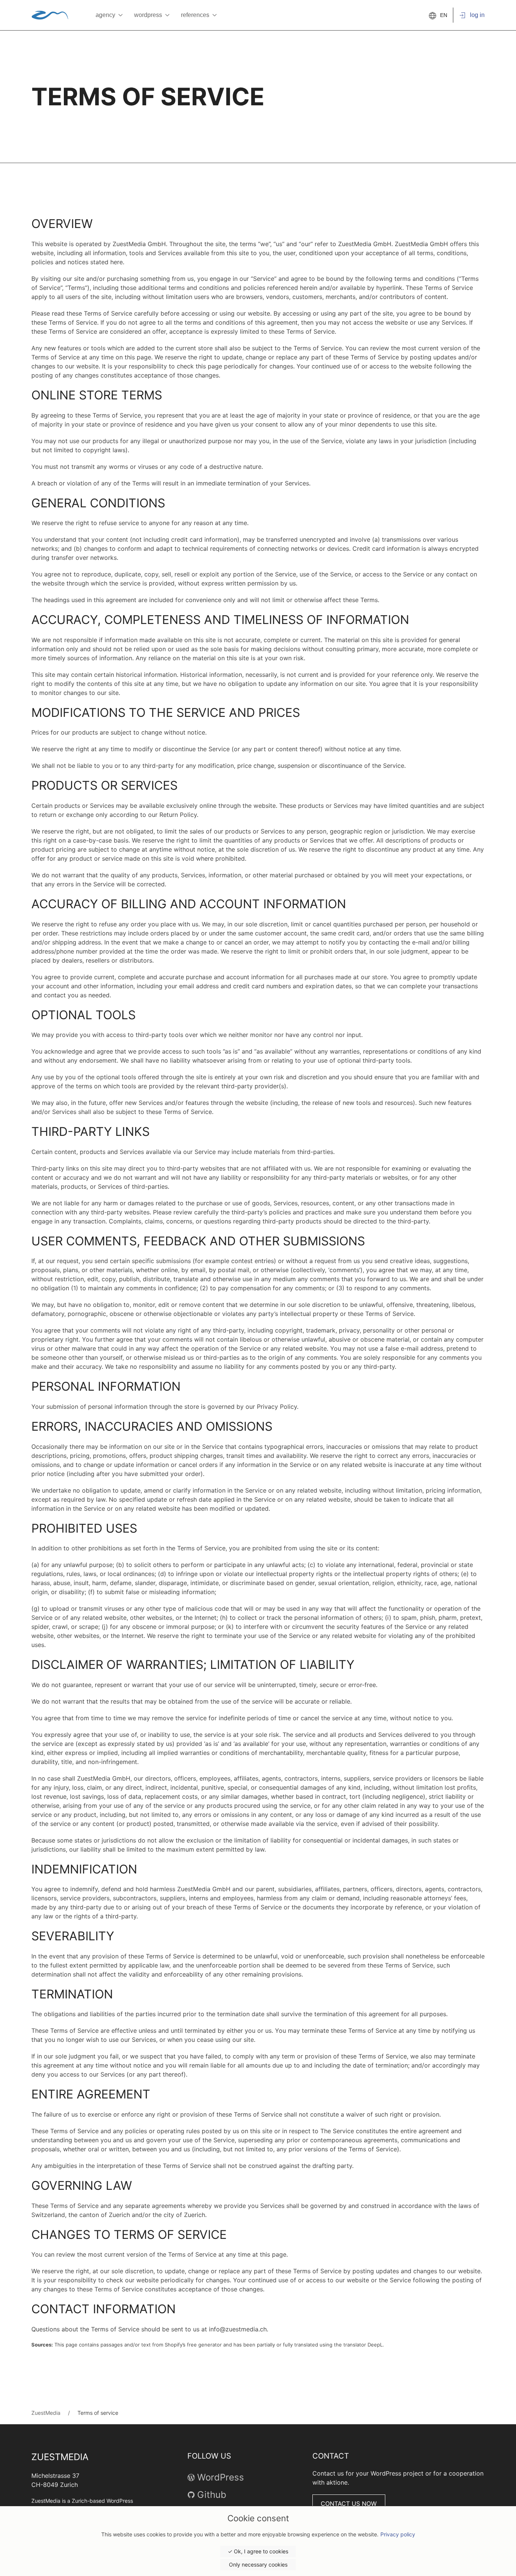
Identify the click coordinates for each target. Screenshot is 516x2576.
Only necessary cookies (258, 2564)
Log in (477, 15)
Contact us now (349, 2504)
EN (443, 15)
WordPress (221, 2477)
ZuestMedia (46, 2413)
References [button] (195, 15)
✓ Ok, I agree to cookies (258, 2551)
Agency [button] (105, 15)
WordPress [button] (148, 15)
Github (212, 2495)
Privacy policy (398, 2534)
